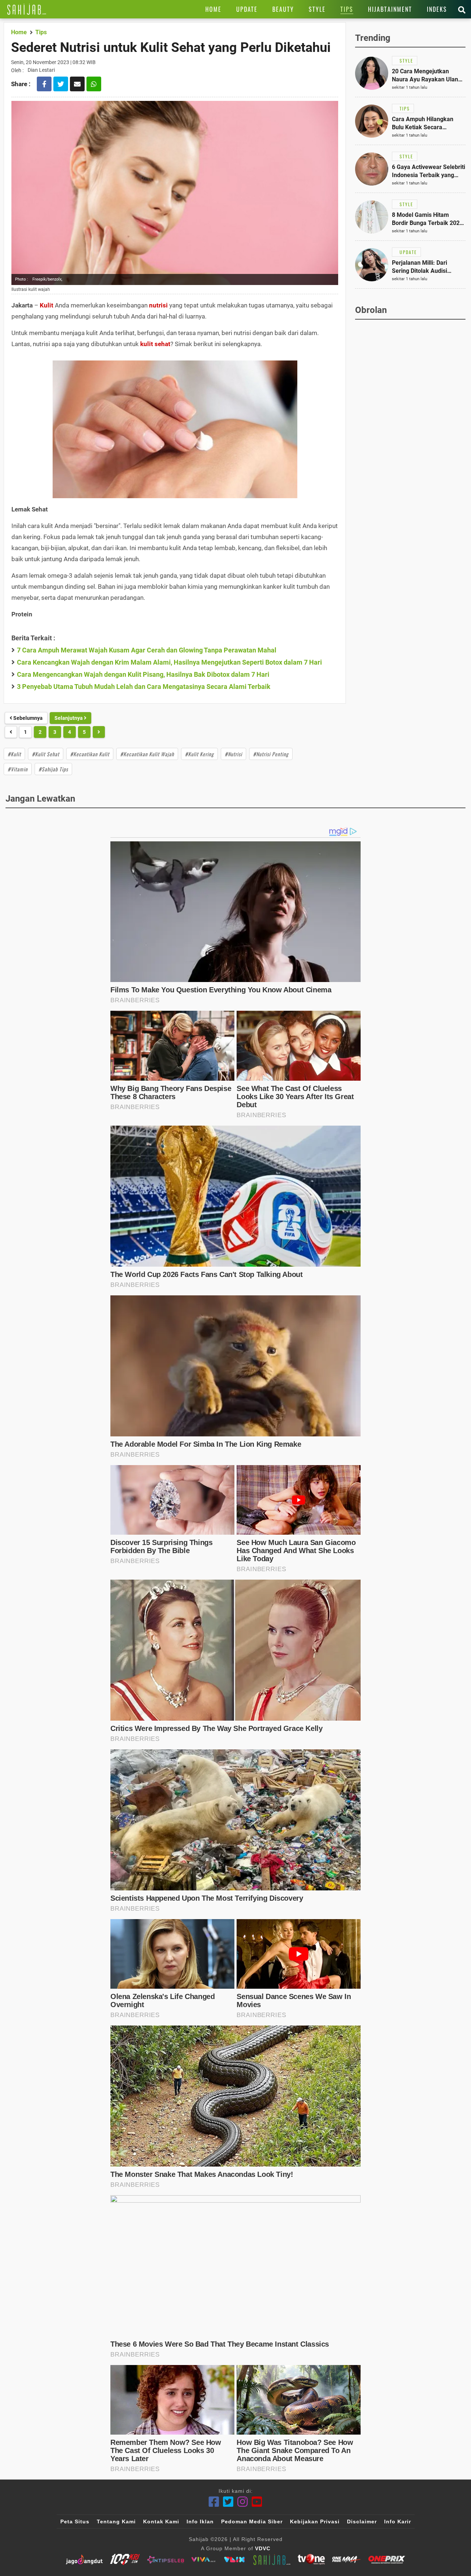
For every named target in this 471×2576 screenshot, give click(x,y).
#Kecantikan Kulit (90, 754)
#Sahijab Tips (53, 769)
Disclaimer (362, 2522)
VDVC (263, 2548)
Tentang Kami (116, 2522)
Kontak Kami (161, 2522)
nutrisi (158, 305)
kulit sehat (155, 344)
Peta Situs (75, 2522)
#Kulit (14, 754)
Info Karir (398, 2522)
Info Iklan (200, 2522)
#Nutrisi (233, 754)
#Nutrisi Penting (271, 754)
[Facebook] (214, 2502)
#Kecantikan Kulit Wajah (147, 754)
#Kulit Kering (199, 754)
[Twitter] (228, 2502)
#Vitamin (18, 769)
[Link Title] (27, 9)
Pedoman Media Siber (252, 2522)
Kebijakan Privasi (315, 2522)
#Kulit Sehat (46, 754)
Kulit (47, 305)
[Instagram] (243, 2502)
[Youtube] (257, 2502)
